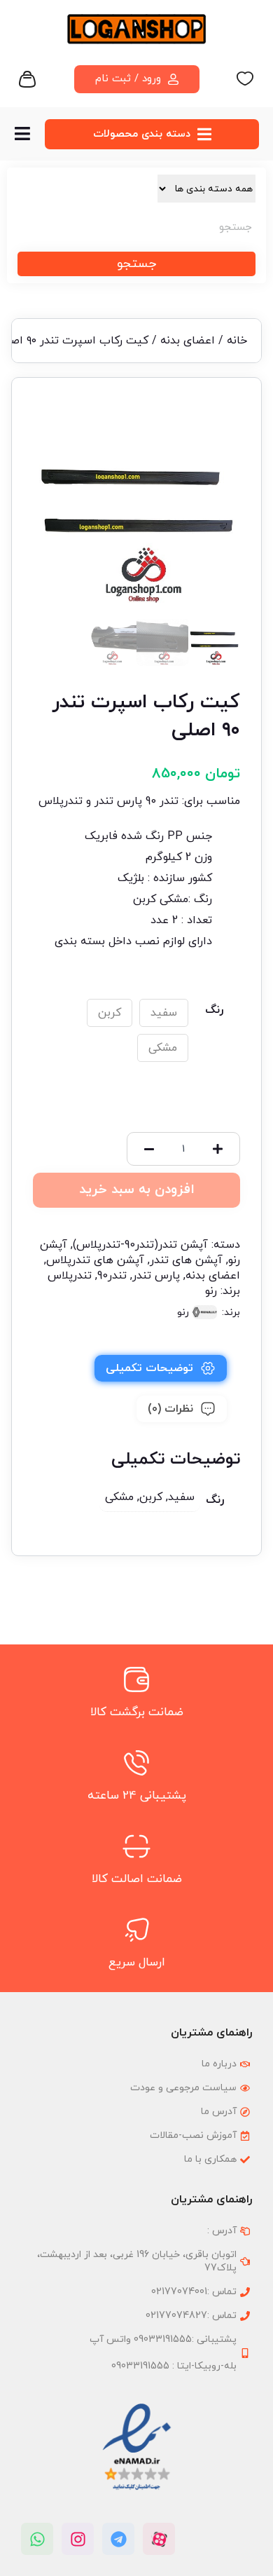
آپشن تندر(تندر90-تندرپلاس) (140, 1245)
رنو (211, 1291)
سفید (164, 1013)
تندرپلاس (70, 1276)
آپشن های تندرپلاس (95, 1260)
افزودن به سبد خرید (137, 1190)
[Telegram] (118, 2539)
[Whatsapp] (37, 2539)
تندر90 (112, 1276)
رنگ (214, 1010)
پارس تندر (156, 1276)
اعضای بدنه (188, 341)
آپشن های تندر (186, 1260)
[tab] (161, 1368)
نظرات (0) (170, 1409)
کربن (110, 1013)
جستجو (136, 264)
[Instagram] (78, 2539)
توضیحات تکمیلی (149, 1368)
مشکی (163, 1048)
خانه (237, 341)
